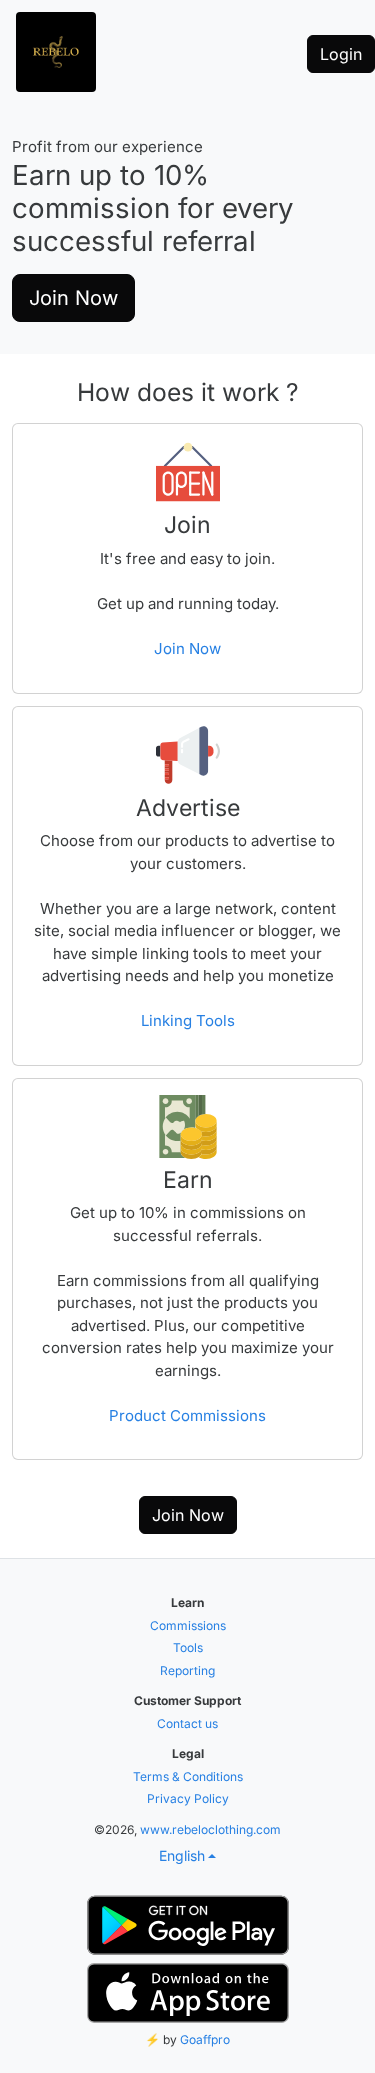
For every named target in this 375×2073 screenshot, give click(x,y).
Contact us (187, 1723)
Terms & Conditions (188, 1776)
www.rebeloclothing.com (210, 1829)
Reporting (187, 1670)
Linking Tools (188, 1020)
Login (341, 54)
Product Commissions (187, 1415)
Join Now (73, 298)
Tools (188, 1647)
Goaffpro (205, 2039)
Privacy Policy (188, 1798)
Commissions (188, 1625)
